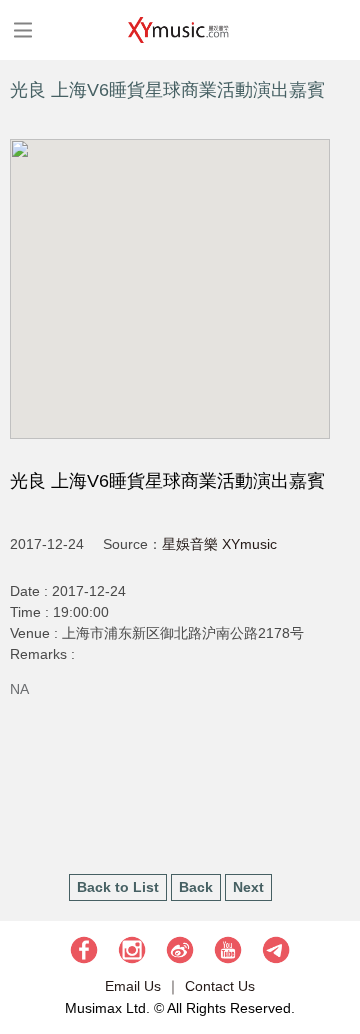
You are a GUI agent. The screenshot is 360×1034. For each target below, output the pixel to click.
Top (335, 959)
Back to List (118, 887)
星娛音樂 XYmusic (219, 544)
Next (248, 887)
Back (196, 887)
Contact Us (220, 986)
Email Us (133, 986)
